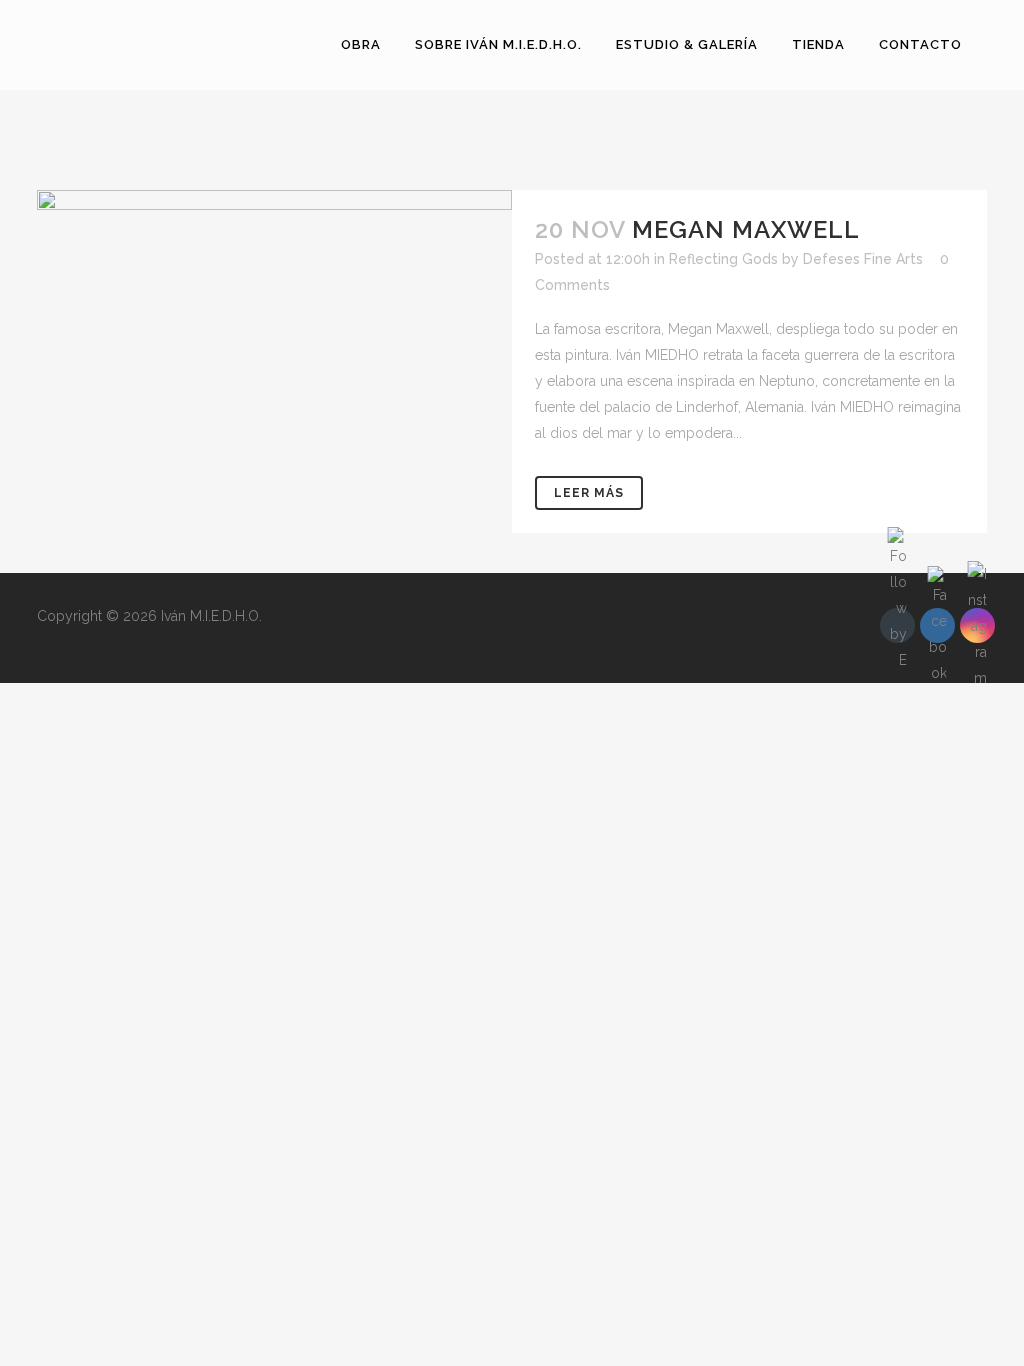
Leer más (589, 493)
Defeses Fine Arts (863, 259)
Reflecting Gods (723, 259)
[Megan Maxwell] (274, 320)
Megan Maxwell (746, 229)
